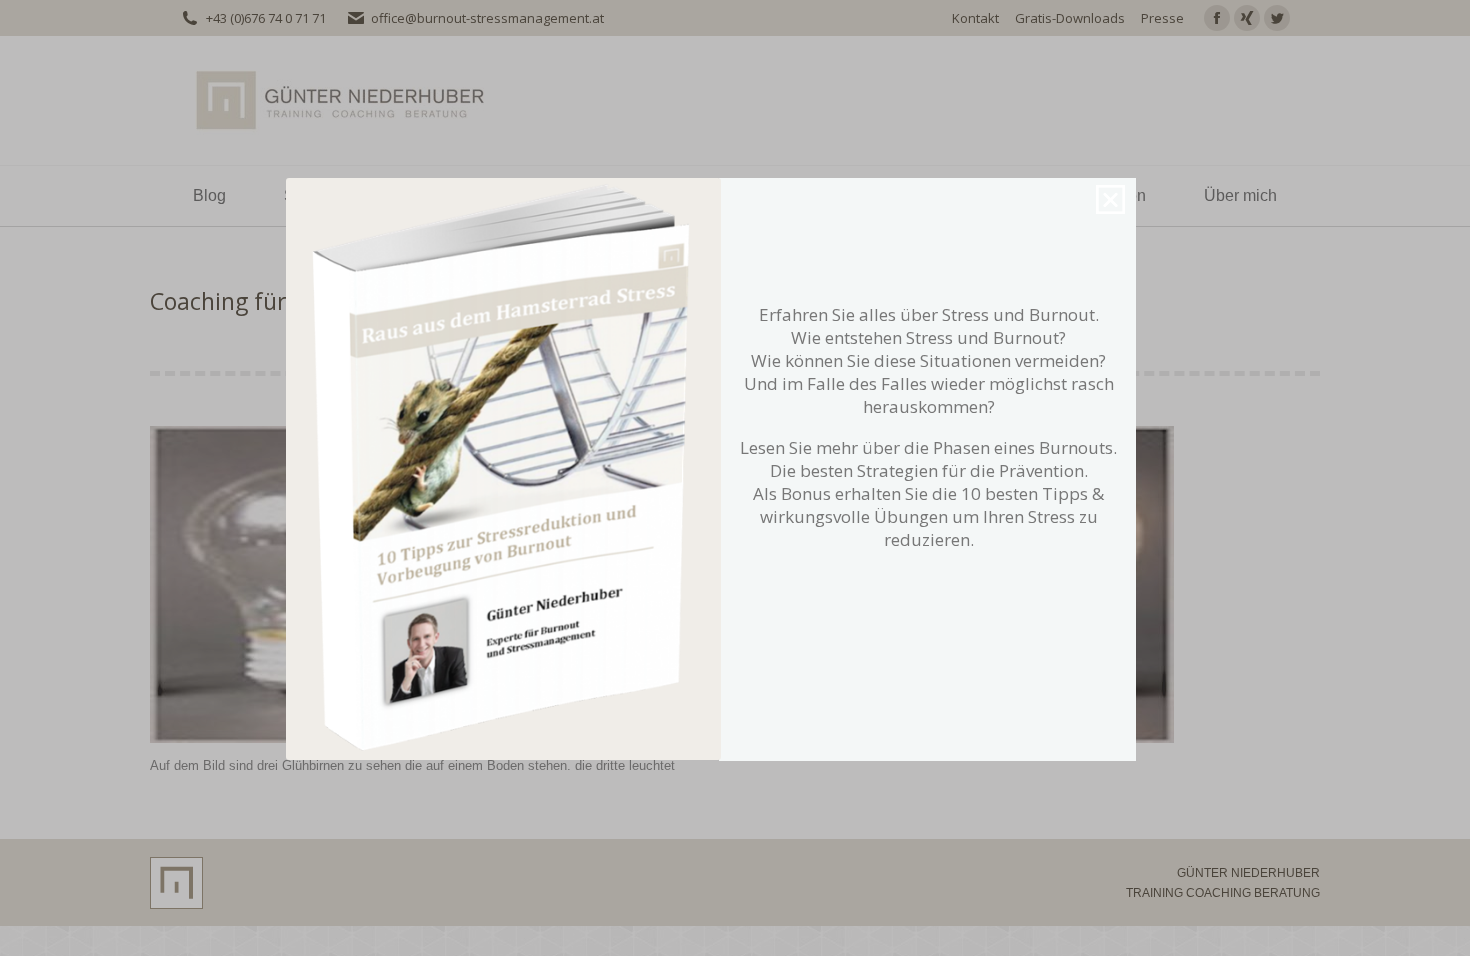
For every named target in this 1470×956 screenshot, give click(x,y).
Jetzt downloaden (924, 581)
